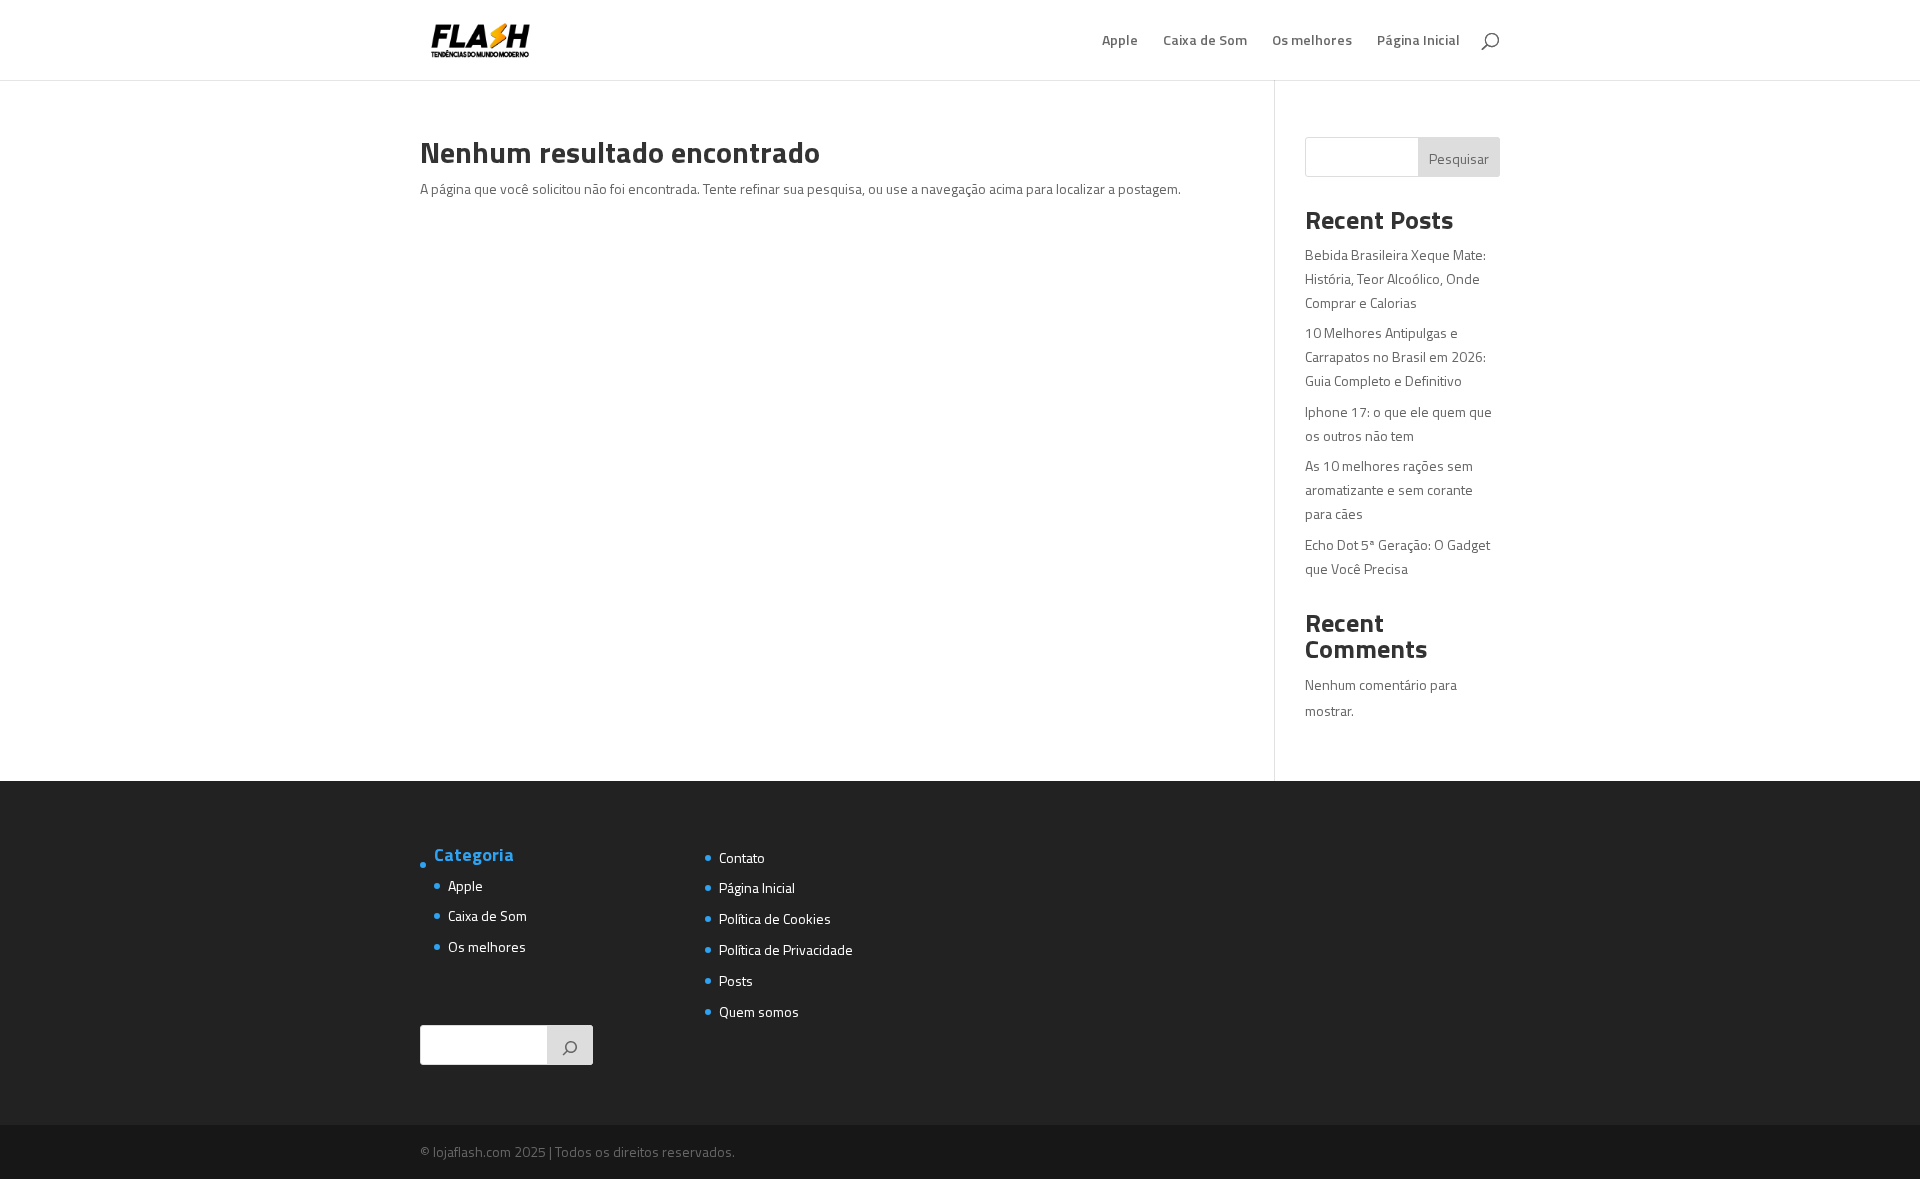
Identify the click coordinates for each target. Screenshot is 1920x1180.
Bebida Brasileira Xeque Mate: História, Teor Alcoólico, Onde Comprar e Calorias (1395, 278)
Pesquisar (1459, 158)
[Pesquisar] (570, 1045)
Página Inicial (1418, 41)
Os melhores (1312, 41)
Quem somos (759, 1011)
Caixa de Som (1205, 41)
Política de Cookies (775, 918)
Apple (1120, 41)
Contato (742, 857)
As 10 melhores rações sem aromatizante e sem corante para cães (1389, 489)
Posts (736, 980)
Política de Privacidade (786, 949)
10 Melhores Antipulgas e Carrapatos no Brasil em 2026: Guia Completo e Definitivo (1395, 356)
